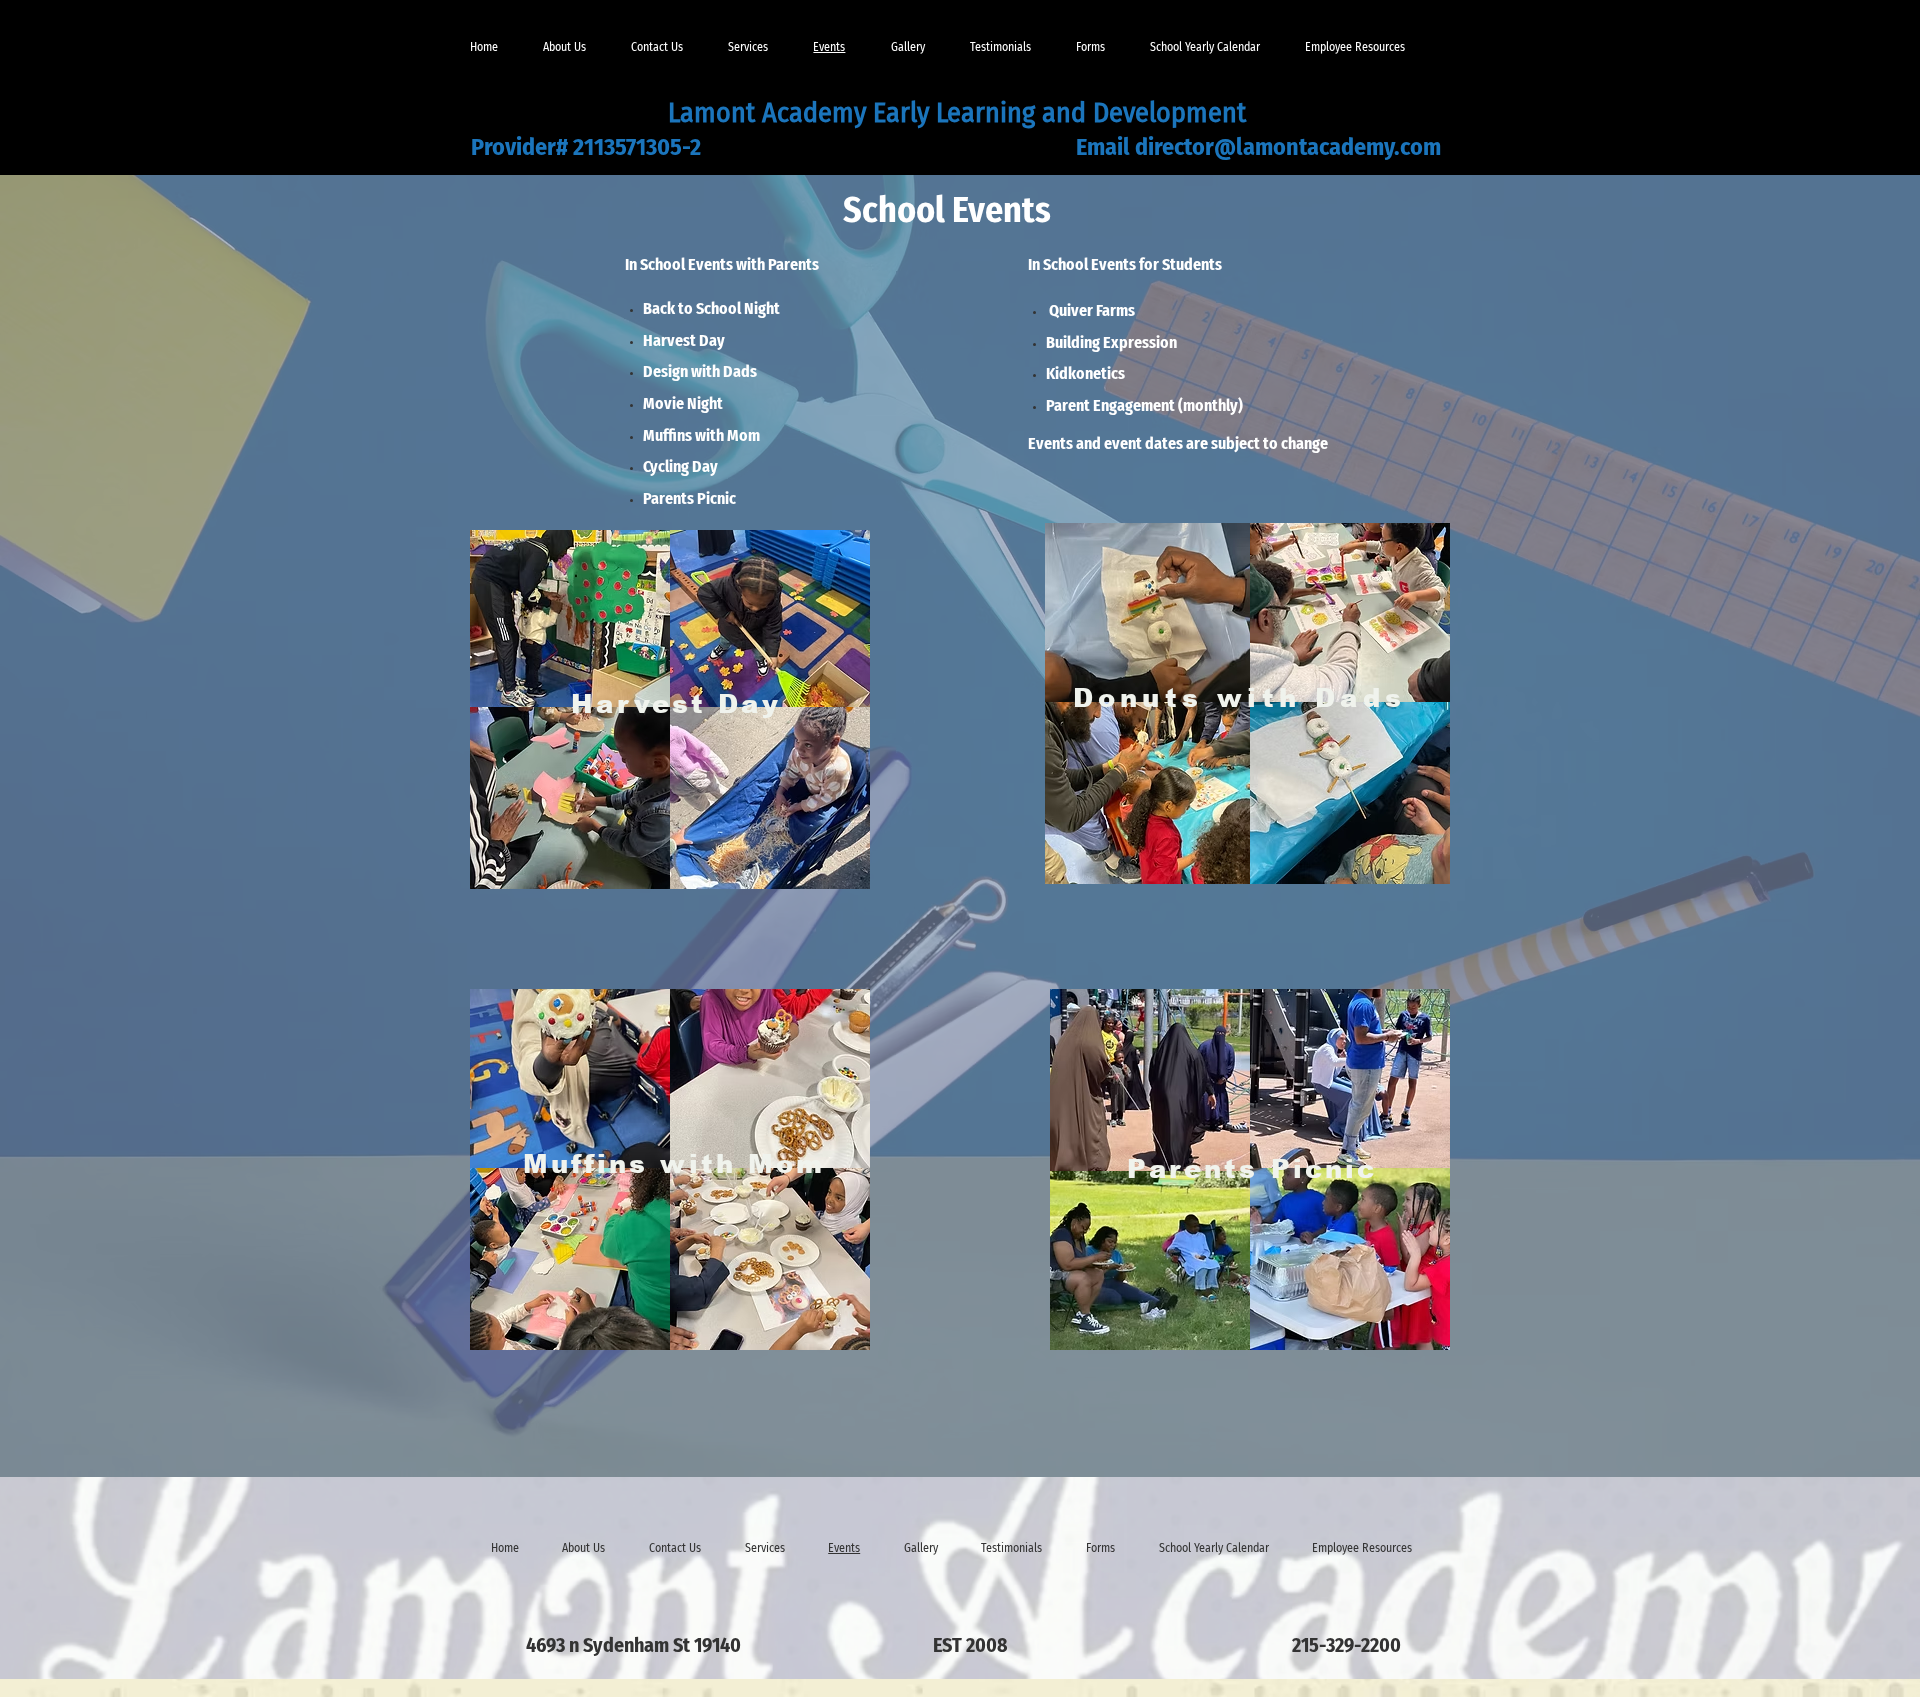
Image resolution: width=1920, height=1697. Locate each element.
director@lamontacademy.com (1288, 147)
